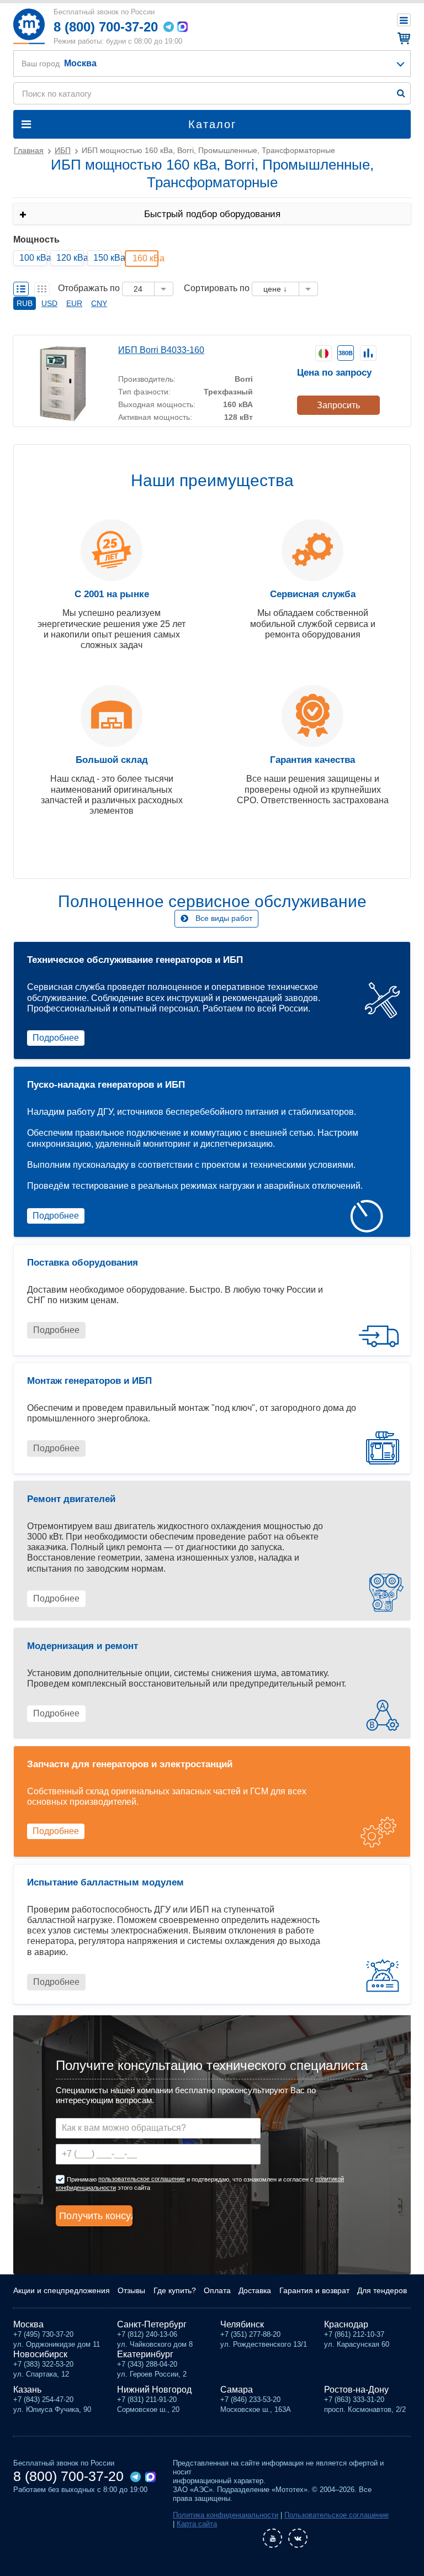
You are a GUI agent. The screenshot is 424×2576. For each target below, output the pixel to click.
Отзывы (131, 2290)
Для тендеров (382, 2290)
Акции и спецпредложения (62, 2290)
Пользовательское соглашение (336, 2515)
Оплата (217, 2290)
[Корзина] (402, 38)
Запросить (338, 405)
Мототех (29, 26)
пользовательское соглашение (142, 2179)
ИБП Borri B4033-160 (161, 350)
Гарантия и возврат (314, 2290)
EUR (74, 303)
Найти (401, 93)
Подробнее (56, 1038)
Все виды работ (224, 918)
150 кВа (107, 258)
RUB (25, 303)
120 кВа (70, 258)
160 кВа (145, 258)
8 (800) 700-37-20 (106, 27)
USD (49, 303)
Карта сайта (197, 2524)
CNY (99, 303)
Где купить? (175, 2290)
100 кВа (33, 258)
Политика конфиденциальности (226, 2515)
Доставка (255, 2290)
